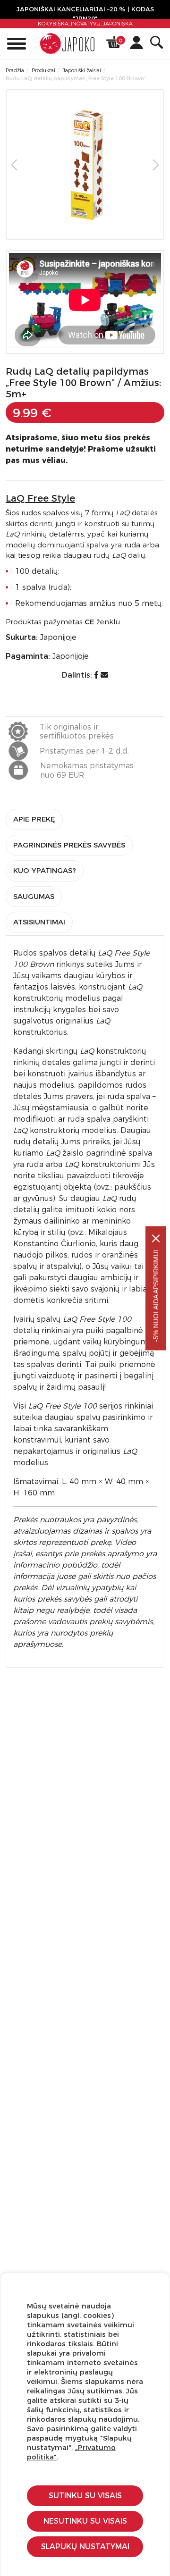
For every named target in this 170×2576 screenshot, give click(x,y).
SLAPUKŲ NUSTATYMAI (85, 2547)
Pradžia (15, 70)
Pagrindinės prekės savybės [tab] (69, 845)
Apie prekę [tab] (34, 819)
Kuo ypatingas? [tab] (45, 870)
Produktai (43, 70)
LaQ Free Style (40, 498)
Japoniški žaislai (82, 70)
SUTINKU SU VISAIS (85, 2496)
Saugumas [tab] (34, 896)
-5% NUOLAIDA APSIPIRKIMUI (156, 1296)
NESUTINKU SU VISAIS (85, 2521)
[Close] (156, 1238)
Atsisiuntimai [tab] (39, 922)
